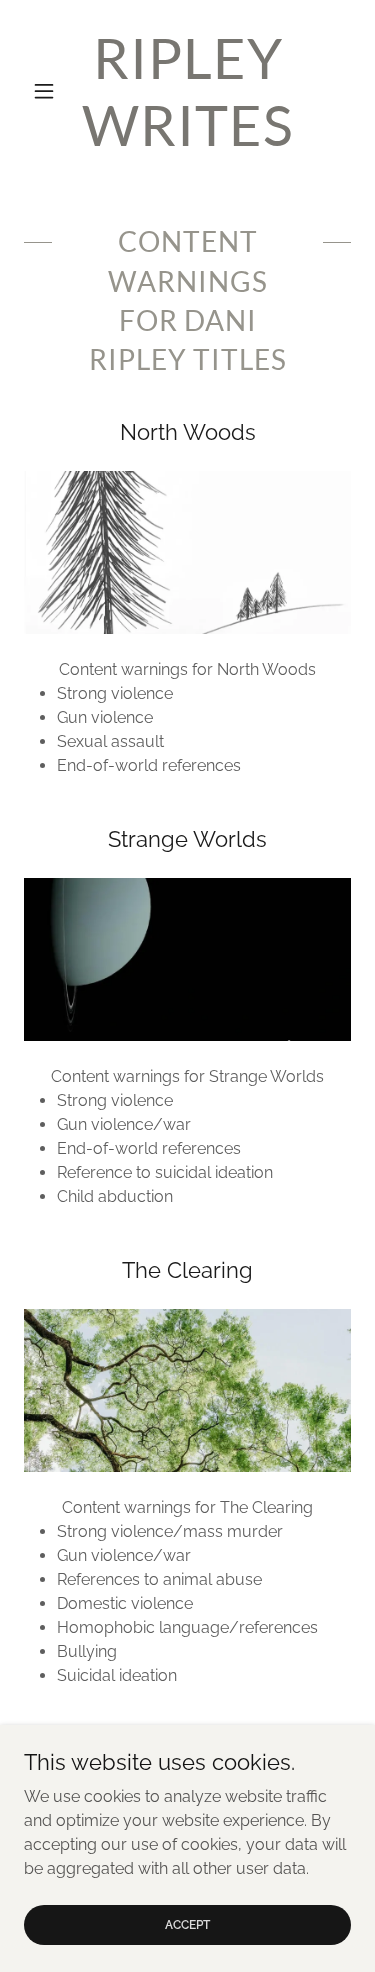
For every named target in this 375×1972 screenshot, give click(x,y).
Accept (187, 1924)
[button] (48, 91)
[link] (187, 91)
